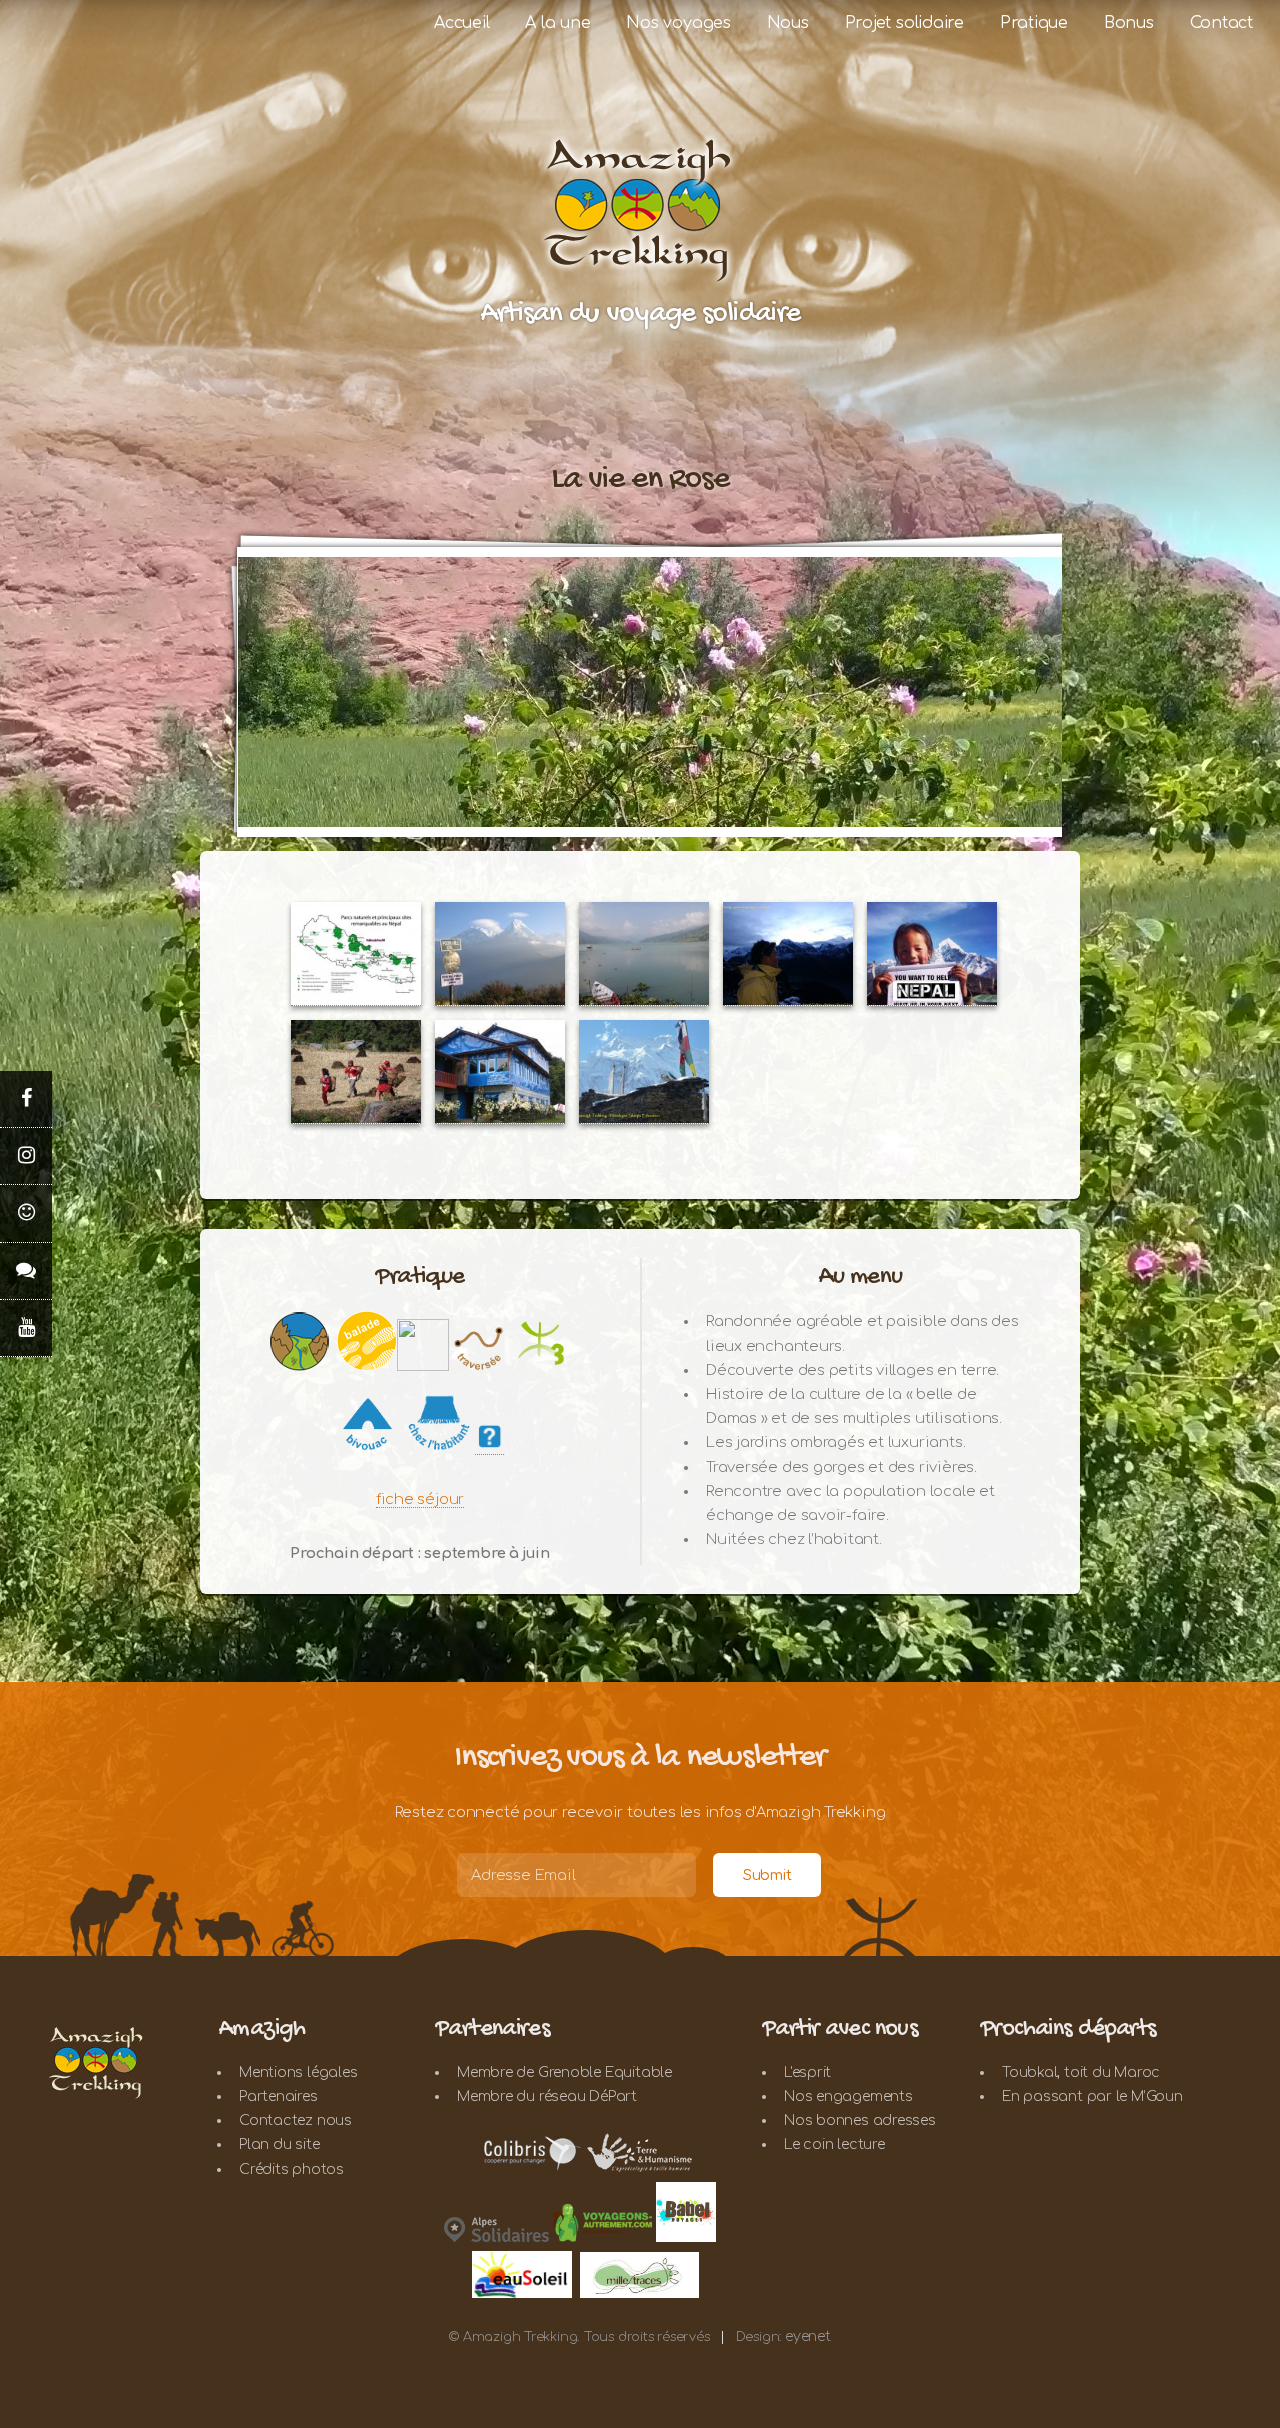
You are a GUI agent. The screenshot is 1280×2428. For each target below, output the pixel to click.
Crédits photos (291, 2169)
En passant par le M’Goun (1092, 2096)
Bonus (1129, 23)
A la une (557, 23)
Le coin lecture (834, 2144)
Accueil (461, 23)
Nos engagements (848, 2096)
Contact (1221, 23)
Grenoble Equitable (605, 2072)
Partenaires (278, 2096)
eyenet (808, 2336)
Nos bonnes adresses (860, 2120)
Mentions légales (298, 2072)
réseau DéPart (588, 2096)
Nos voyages (678, 23)
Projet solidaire (904, 23)
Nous (788, 23)
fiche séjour (420, 1499)
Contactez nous (295, 2120)
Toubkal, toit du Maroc (1081, 2072)
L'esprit (807, 2072)
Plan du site (279, 2144)
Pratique (1034, 23)
